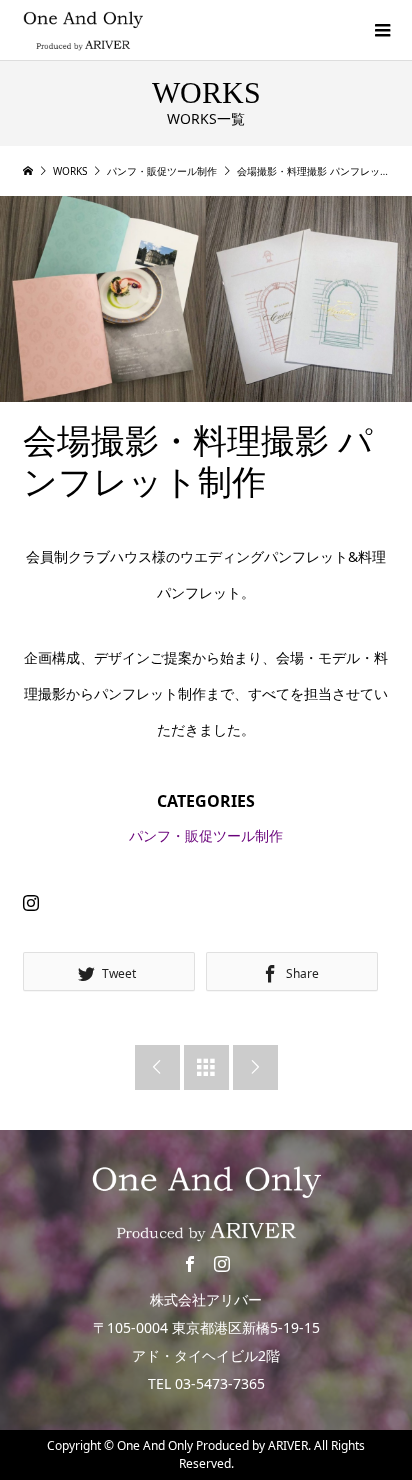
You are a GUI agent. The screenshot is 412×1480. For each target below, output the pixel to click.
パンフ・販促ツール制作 (206, 835)
